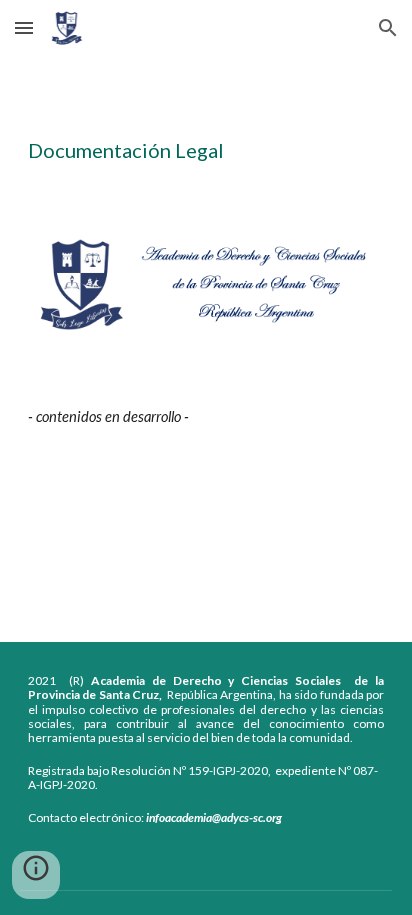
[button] (24, 27)
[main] (206, 126)
